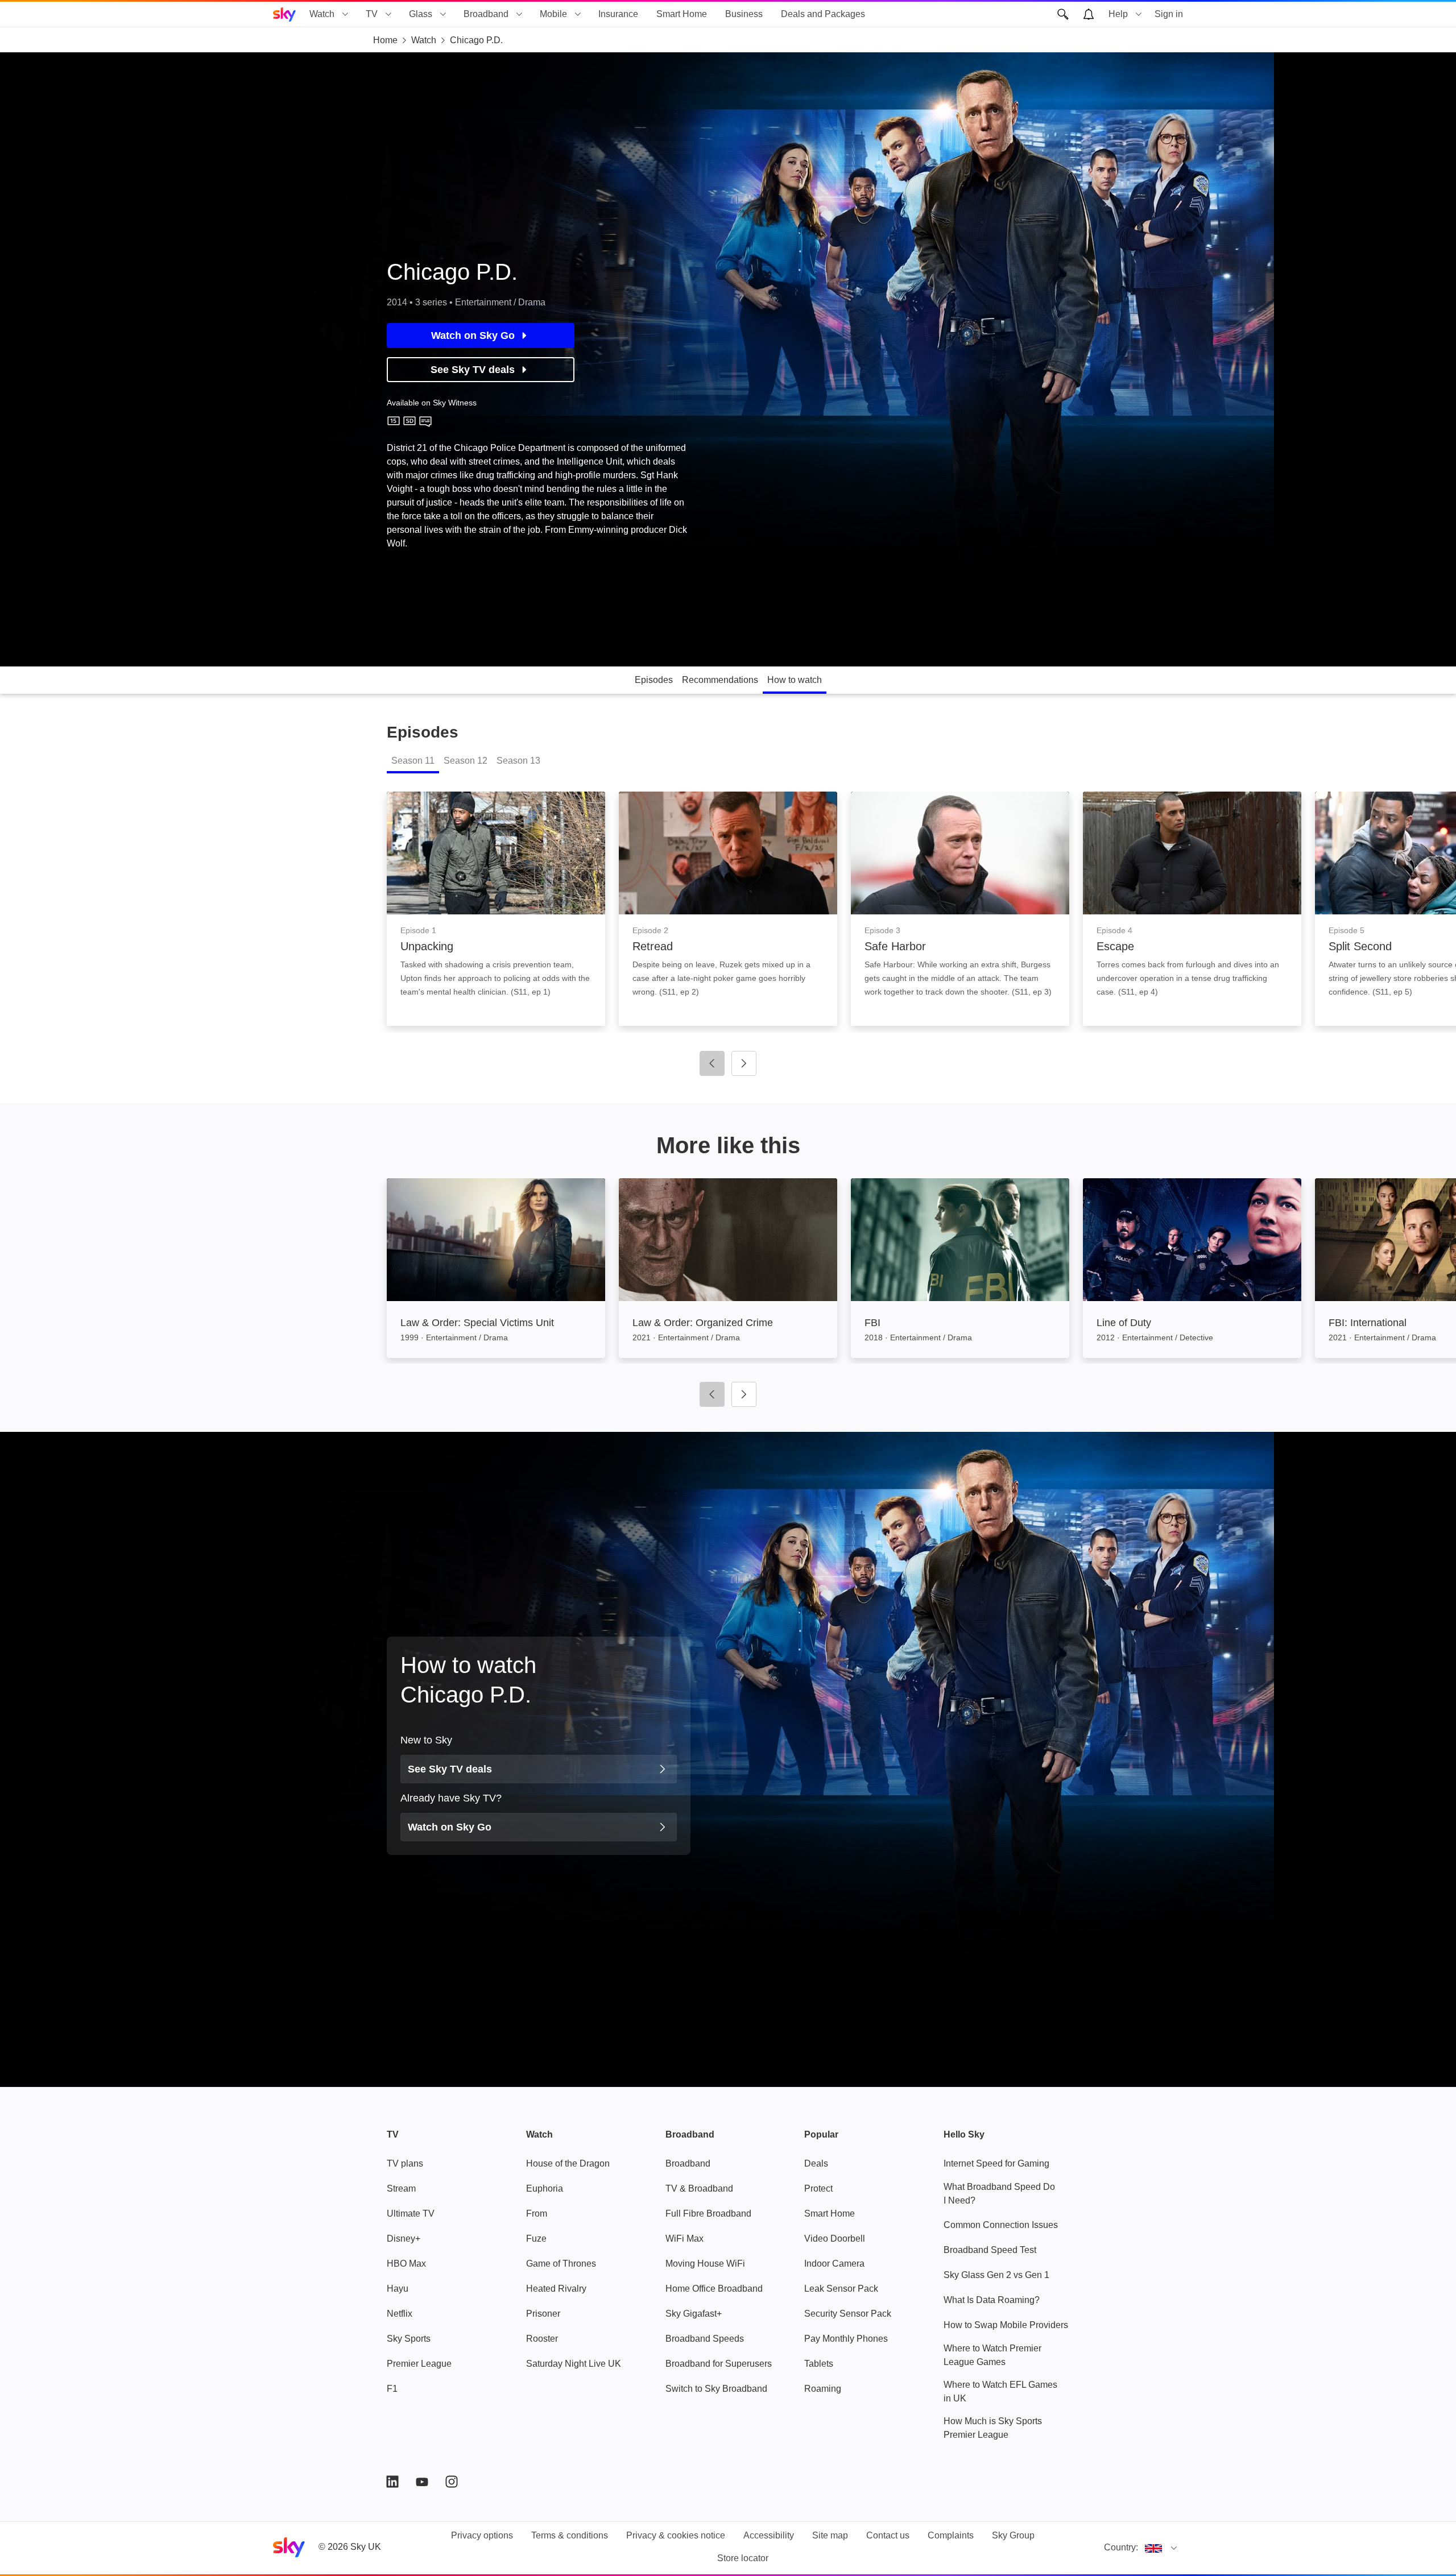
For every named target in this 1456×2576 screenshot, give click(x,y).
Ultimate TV (411, 2213)
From (537, 2213)
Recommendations (720, 680)
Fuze (536, 2239)
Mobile (553, 14)
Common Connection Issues (1001, 2225)
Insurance (618, 14)
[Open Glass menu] (443, 14)
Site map (830, 2535)
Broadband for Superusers (719, 2364)
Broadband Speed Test (990, 2250)
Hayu (398, 2289)
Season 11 (413, 761)
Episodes (654, 680)
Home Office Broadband (714, 2289)
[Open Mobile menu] (578, 14)
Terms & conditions (570, 2535)
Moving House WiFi (705, 2264)
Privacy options (482, 2535)
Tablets (819, 2364)
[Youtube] (422, 2482)
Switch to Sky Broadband (716, 2389)
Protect (818, 2188)
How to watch (795, 680)
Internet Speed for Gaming (996, 2163)
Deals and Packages (823, 14)
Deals (816, 2163)
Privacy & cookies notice (676, 2535)
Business (744, 14)
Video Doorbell (835, 2239)
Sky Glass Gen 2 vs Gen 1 (996, 2275)
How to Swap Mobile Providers (1006, 2325)
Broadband (486, 14)
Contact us (888, 2535)
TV (372, 14)
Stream (401, 2188)
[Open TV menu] (388, 14)
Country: (1121, 2547)
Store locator (743, 2558)
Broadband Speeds (705, 2339)
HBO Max (406, 2264)
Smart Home (682, 14)
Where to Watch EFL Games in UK (1000, 2391)
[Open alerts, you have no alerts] (1089, 14)
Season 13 (518, 761)
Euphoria (545, 2188)
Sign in (1169, 14)
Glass (421, 14)
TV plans (405, 2163)
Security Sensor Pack (848, 2314)
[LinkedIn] (392, 2482)
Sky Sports (409, 2339)
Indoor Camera (834, 2264)
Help (1118, 14)
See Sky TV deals (473, 370)
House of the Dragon (568, 2163)
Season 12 (466, 761)
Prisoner (543, 2314)
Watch (322, 14)
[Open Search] (1063, 14)
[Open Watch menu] (345, 14)
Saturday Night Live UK (574, 2364)
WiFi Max (684, 2239)
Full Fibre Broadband (708, 2213)
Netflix (400, 2314)
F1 (392, 2389)
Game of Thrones (561, 2264)
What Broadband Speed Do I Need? (999, 2194)
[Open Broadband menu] (519, 14)
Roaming (823, 2389)
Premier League (419, 2364)
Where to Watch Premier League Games (992, 2355)
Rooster (542, 2339)
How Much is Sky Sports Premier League (993, 2428)
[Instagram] (452, 2482)
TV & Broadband (699, 2188)
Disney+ (404, 2239)
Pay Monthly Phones (846, 2339)
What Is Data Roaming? (992, 2300)
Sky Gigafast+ (694, 2314)
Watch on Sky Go (473, 336)
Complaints (951, 2535)
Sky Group (1013, 2535)
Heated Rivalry (556, 2289)
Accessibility (769, 2535)
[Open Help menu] (1139, 14)
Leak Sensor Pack (841, 2289)
